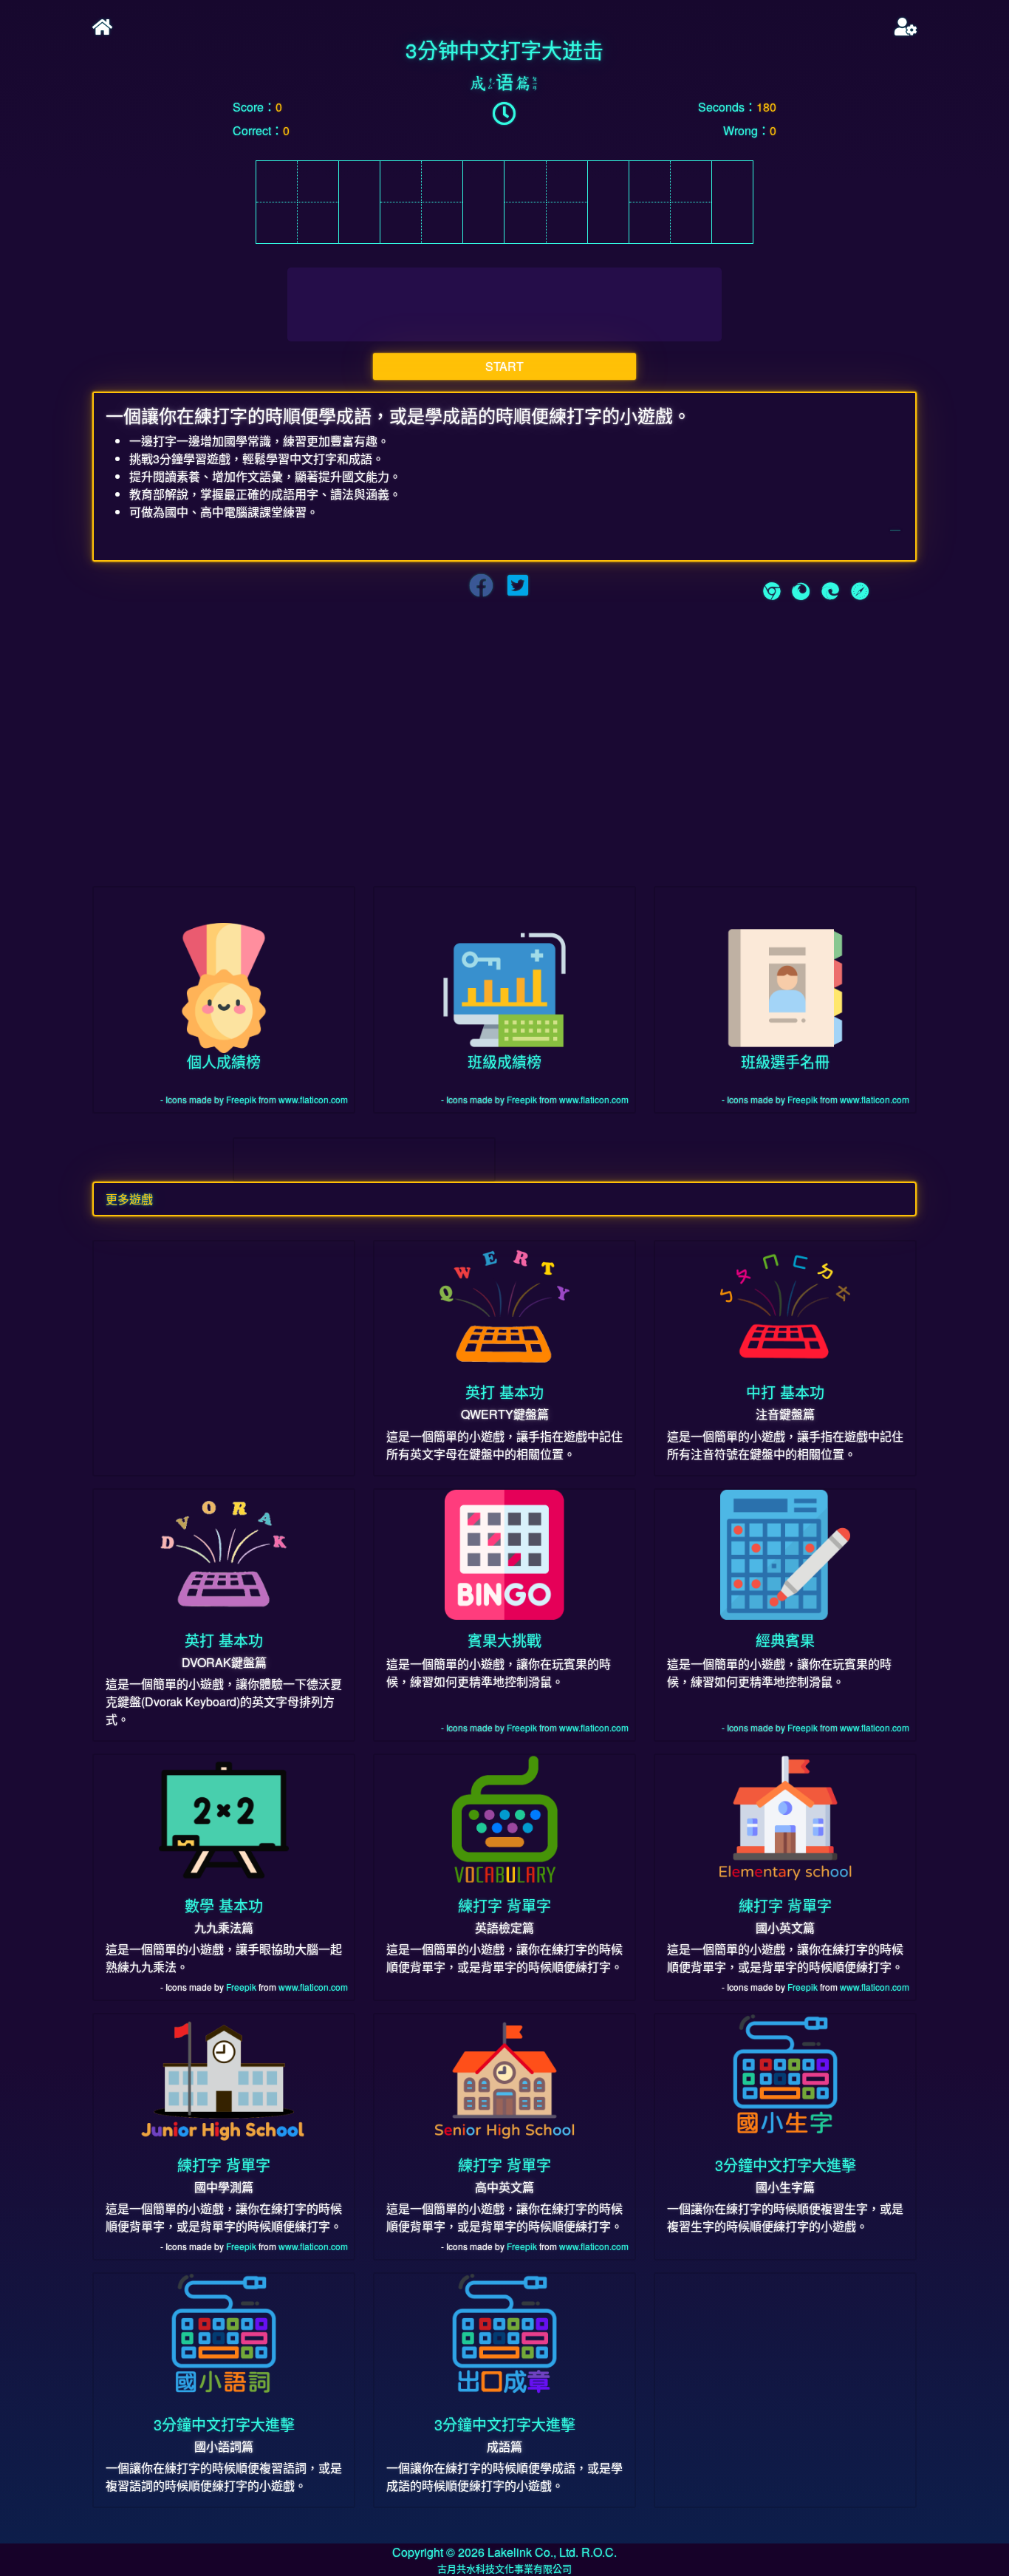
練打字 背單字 (504, 1905)
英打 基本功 (504, 1392)
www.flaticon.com (313, 1099)
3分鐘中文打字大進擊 (786, 2165)
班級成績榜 (504, 1062)
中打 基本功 (785, 1392)
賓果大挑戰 (504, 1640)
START (504, 366)
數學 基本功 (224, 1905)
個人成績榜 (224, 1062)
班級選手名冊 (785, 1062)
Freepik (241, 1099)
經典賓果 (785, 1640)
